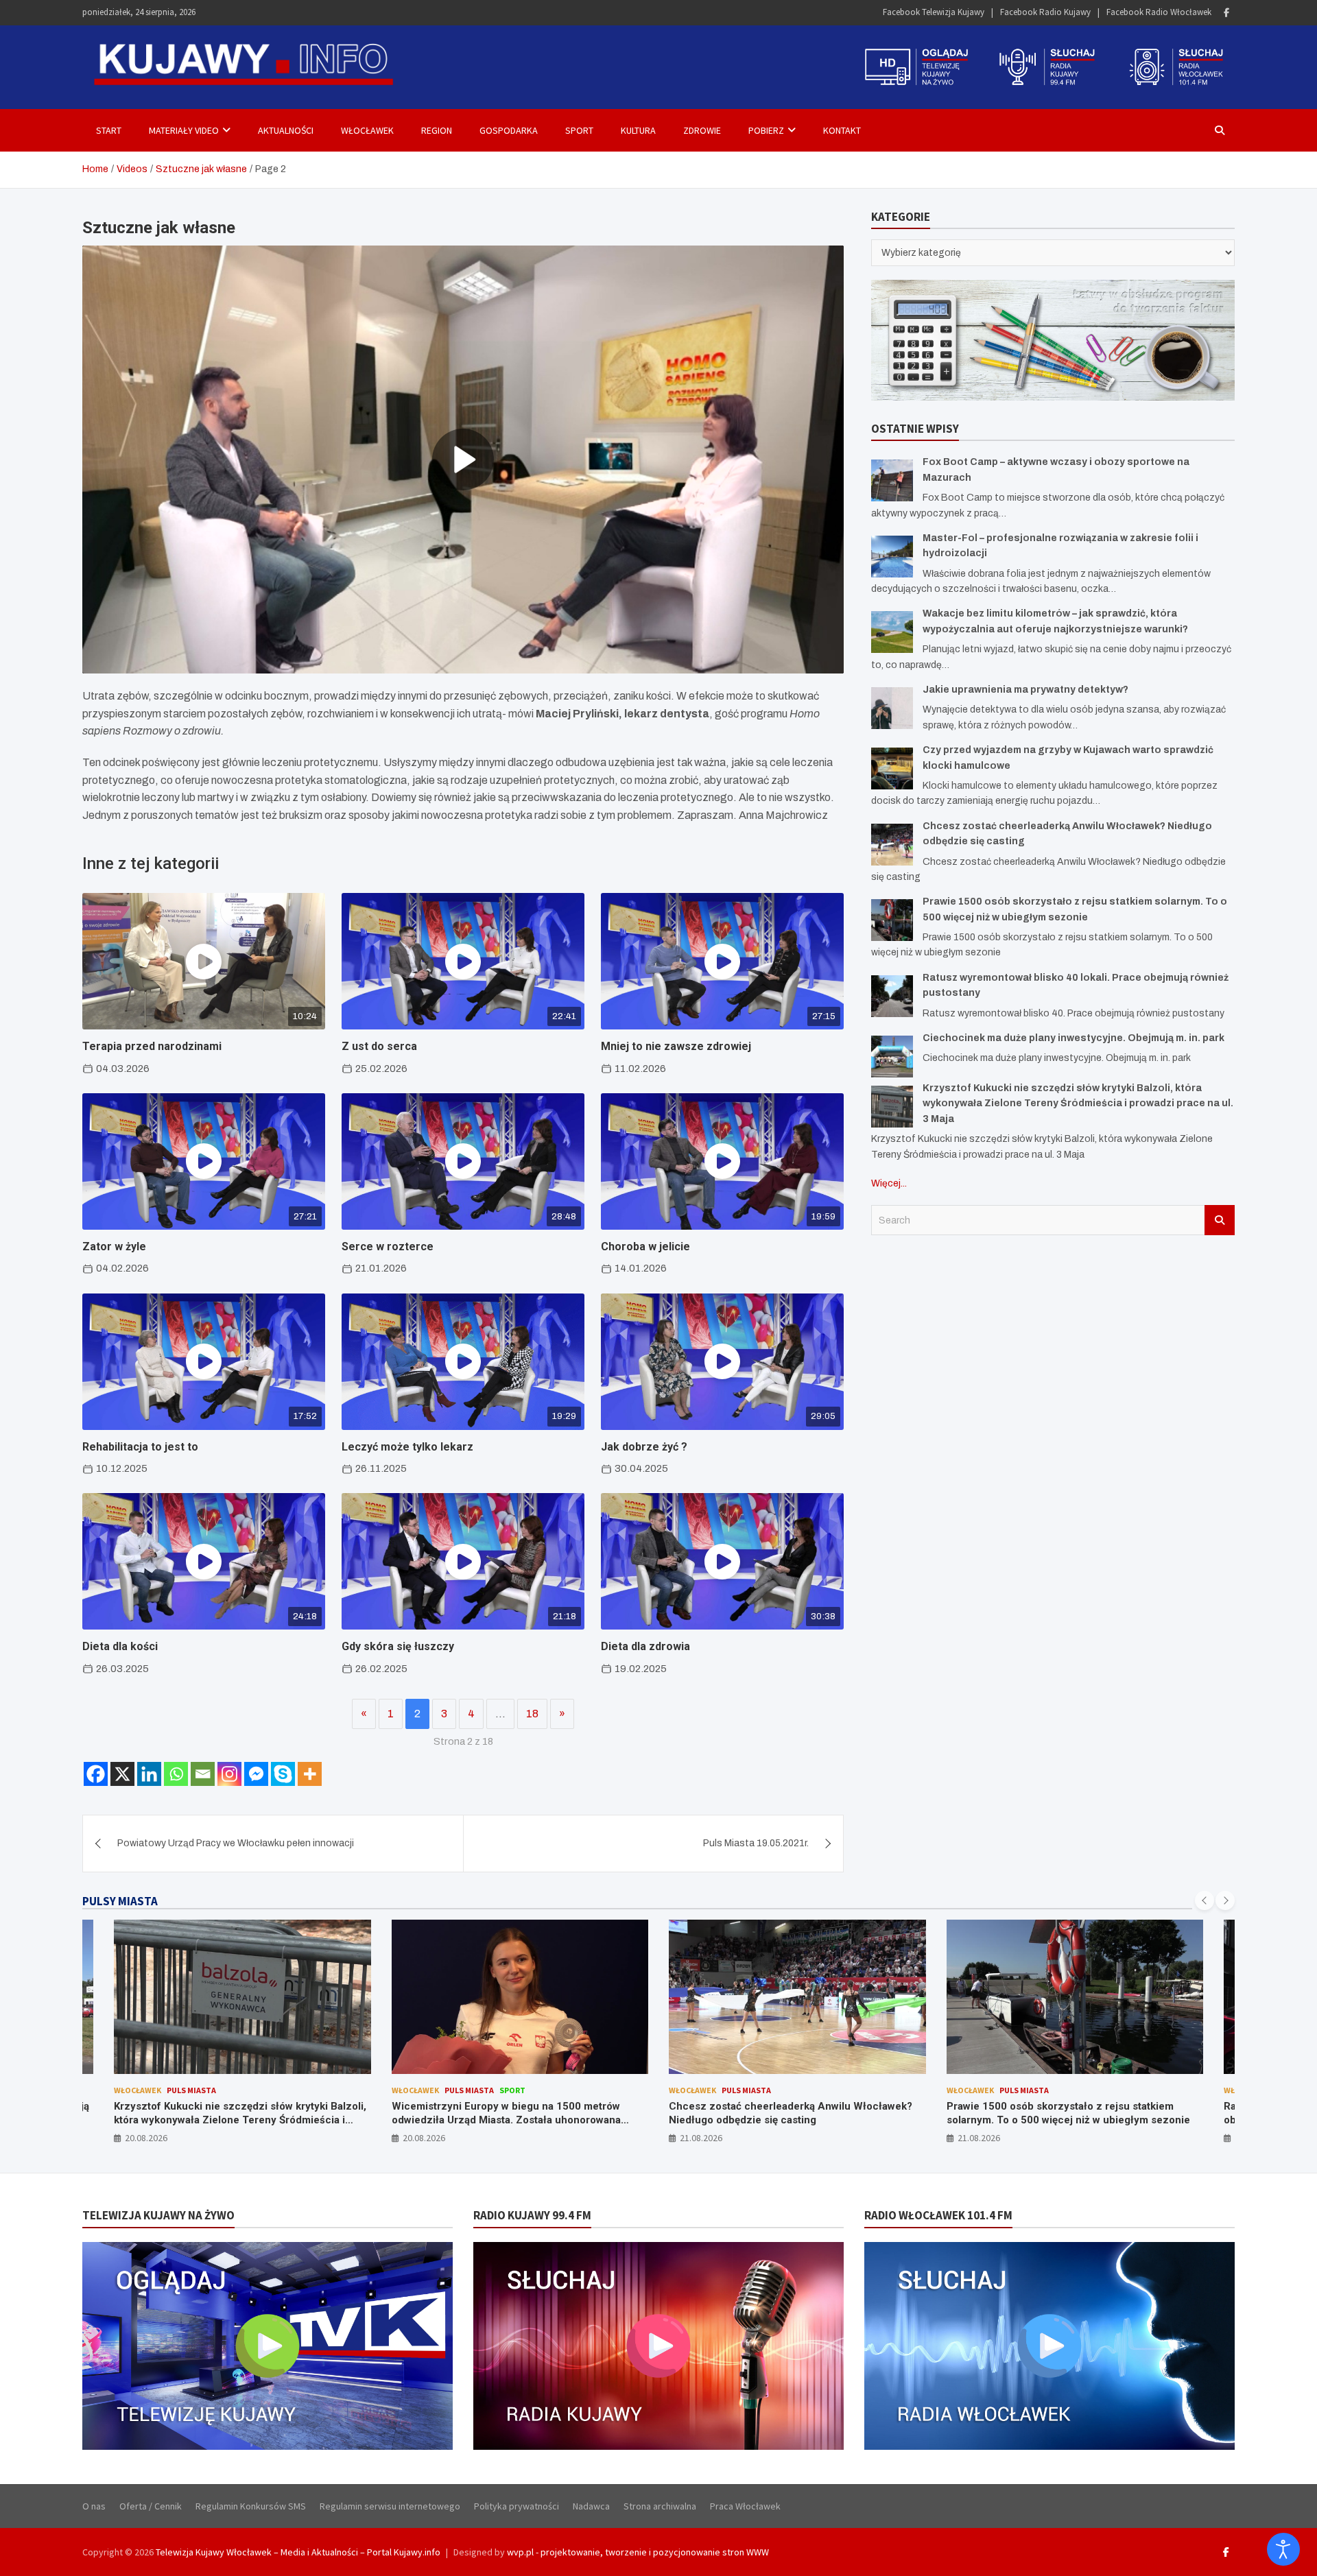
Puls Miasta (192, 2090)
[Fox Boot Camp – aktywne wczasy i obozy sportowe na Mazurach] (892, 480)
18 (532, 1714)
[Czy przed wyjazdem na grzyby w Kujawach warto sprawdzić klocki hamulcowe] (892, 768)
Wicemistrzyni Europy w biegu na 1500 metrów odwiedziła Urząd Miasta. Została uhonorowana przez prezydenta (229, 2120)
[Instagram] (229, 1774)
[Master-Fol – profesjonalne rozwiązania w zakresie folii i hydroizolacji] (892, 557)
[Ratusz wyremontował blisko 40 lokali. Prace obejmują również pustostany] (892, 996)
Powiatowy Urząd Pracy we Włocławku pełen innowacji (236, 1843)
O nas (94, 2506)
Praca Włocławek (745, 2506)
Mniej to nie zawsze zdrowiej (676, 1046)
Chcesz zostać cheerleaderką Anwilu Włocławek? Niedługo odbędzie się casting (513, 2113)
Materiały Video (184, 130)
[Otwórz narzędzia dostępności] (1283, 2549)
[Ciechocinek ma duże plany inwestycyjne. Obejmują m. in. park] (892, 1057)
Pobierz (766, 130)
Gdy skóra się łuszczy (398, 1646)
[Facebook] (1226, 13)
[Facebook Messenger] (256, 1774)
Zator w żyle (114, 1247)
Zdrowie (702, 130)
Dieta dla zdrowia (645, 1646)
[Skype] (283, 1774)
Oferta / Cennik (151, 2506)
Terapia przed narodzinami (152, 1046)
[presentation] (1205, 1900)
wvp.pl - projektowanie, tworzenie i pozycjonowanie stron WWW (638, 2552)
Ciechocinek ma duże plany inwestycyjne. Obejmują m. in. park (1073, 1038)
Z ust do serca (379, 1046)
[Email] (203, 1774)
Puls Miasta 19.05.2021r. (756, 1843)
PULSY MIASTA (120, 1901)
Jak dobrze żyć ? (644, 1447)
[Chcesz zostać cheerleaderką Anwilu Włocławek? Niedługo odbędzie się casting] (892, 845)
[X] (122, 1774)
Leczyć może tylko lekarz (407, 1447)
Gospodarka (509, 130)
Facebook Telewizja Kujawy (934, 12)
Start (109, 130)
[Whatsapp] (176, 1774)
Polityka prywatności (517, 2506)
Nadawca (591, 2506)
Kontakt (842, 130)
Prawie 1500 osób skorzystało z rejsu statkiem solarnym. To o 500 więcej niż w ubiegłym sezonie (791, 2113)
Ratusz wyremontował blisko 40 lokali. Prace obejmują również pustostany (1055, 2113)
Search (1220, 1220)
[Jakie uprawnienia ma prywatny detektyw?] (892, 708)
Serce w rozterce (388, 1247)
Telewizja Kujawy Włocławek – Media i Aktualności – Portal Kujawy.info (298, 2552)
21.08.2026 (424, 2138)
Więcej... (889, 1183)
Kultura (638, 130)
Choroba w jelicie (645, 1247)
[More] (310, 1774)
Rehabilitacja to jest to (140, 1447)
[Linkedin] (149, 1774)
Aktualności (286, 130)
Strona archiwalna (660, 2506)
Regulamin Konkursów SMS (251, 2506)
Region (437, 130)
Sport (579, 130)
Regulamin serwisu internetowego (390, 2506)
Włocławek (367, 130)
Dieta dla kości (120, 1646)
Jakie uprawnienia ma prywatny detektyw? (1025, 690)
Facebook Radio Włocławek (1159, 12)
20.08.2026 (147, 2138)
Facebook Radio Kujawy (1045, 12)
